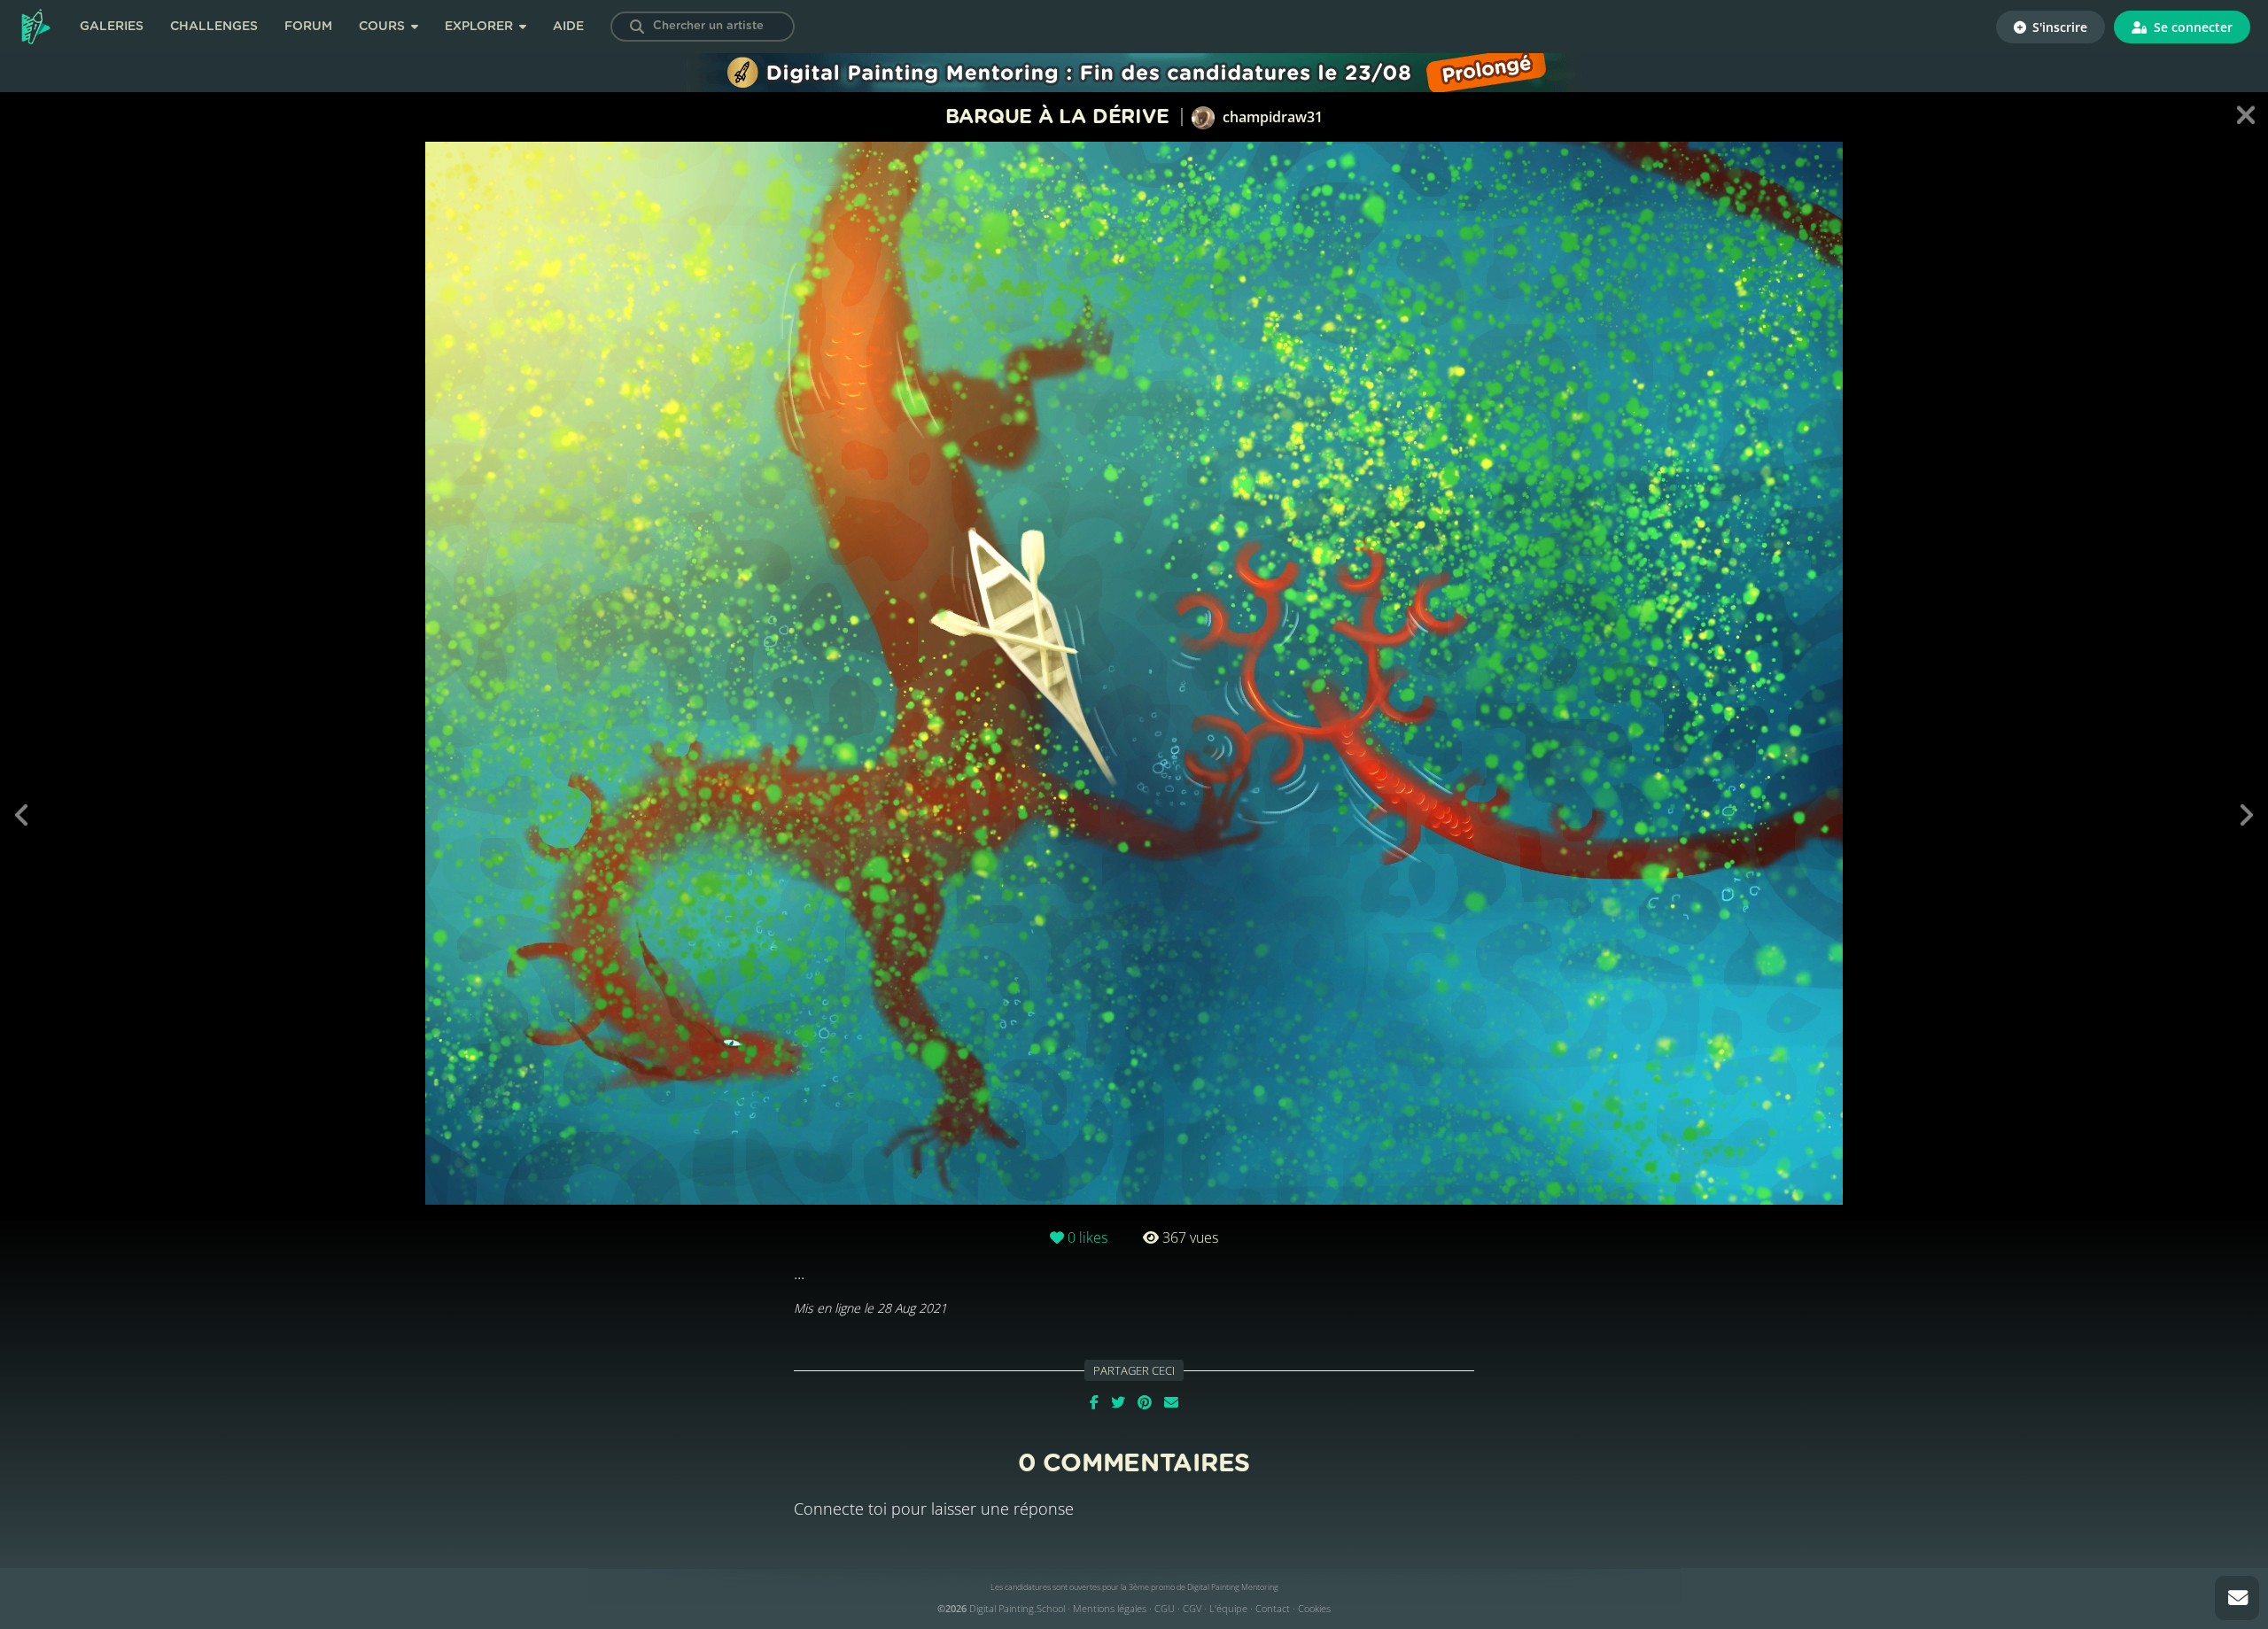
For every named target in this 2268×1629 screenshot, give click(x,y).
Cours (384, 27)
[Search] (637, 27)
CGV (1192, 1608)
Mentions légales (1110, 1608)
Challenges (214, 27)
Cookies (1314, 1608)
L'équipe (1228, 1608)
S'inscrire (2058, 27)
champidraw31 (1271, 117)
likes (1087, 1237)
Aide (568, 27)
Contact (1273, 1608)
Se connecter (2191, 27)
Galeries (112, 27)
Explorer (481, 27)
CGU (1165, 1608)
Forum (308, 27)
